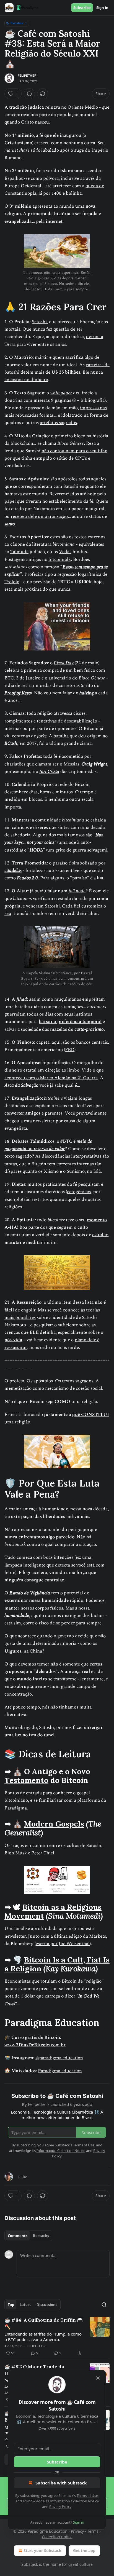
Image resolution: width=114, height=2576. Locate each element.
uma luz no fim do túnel (29, 1735)
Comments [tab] (18, 2236)
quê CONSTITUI (91, 1415)
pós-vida (13, 1340)
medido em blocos (23, 799)
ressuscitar (16, 1348)
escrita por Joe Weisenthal (63, 1944)
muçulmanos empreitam (80, 999)
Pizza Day (64, 663)
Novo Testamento (47, 1776)
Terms (93, 2531)
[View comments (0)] (29, 94)
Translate (17, 23)
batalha (61, 736)
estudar (100, 1235)
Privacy (77, 2531)
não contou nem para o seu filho (74, 451)
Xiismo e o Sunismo (64, 1171)
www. (10, 2045)
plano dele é (87, 1340)
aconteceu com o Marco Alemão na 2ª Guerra (51, 1078)
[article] (57, 2337)
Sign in (102, 8)
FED (70, 1050)
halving (87, 693)
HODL (36, 850)
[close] (98, 2378)
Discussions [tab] (47, 2305)
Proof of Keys (18, 693)
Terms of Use (87, 2495)
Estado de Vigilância (30, 1593)
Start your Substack (42, 2550)
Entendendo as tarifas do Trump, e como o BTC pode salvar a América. (43, 2337)
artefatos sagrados (58, 423)
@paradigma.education (59, 2058)
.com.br (58, 2045)
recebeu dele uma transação (39, 516)
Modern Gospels (54, 1824)
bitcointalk (60, 559)
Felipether (27, 76)
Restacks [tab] (41, 2236)
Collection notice (57, 2537)
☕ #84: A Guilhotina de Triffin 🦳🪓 (44, 2323)
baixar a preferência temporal (70, 1022)
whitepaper (61, 393)
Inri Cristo (49, 772)
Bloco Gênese (71, 443)
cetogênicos (79, 1192)
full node (77, 891)
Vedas (65, 552)
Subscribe (82, 8)
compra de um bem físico (69, 670)
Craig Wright (94, 764)
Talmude (19, 552)
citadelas (13, 871)
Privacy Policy (60, 2507)
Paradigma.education (60, 2071)
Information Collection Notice (74, 2501)
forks (42, 736)
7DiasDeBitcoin (33, 2045)
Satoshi (39, 322)
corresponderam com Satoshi (48, 486)
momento (97, 1220)
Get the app (84, 2550)
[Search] (104, 2305)
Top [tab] (11, 2305)
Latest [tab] (25, 2305)
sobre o (96, 1332)
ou (30, 1149)
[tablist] (28, 2236)
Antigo (44, 1771)
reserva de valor (49, 1149)
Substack (30, 2564)
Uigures (13, 1651)
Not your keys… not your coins (54, 839)
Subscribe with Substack (61, 2483)
